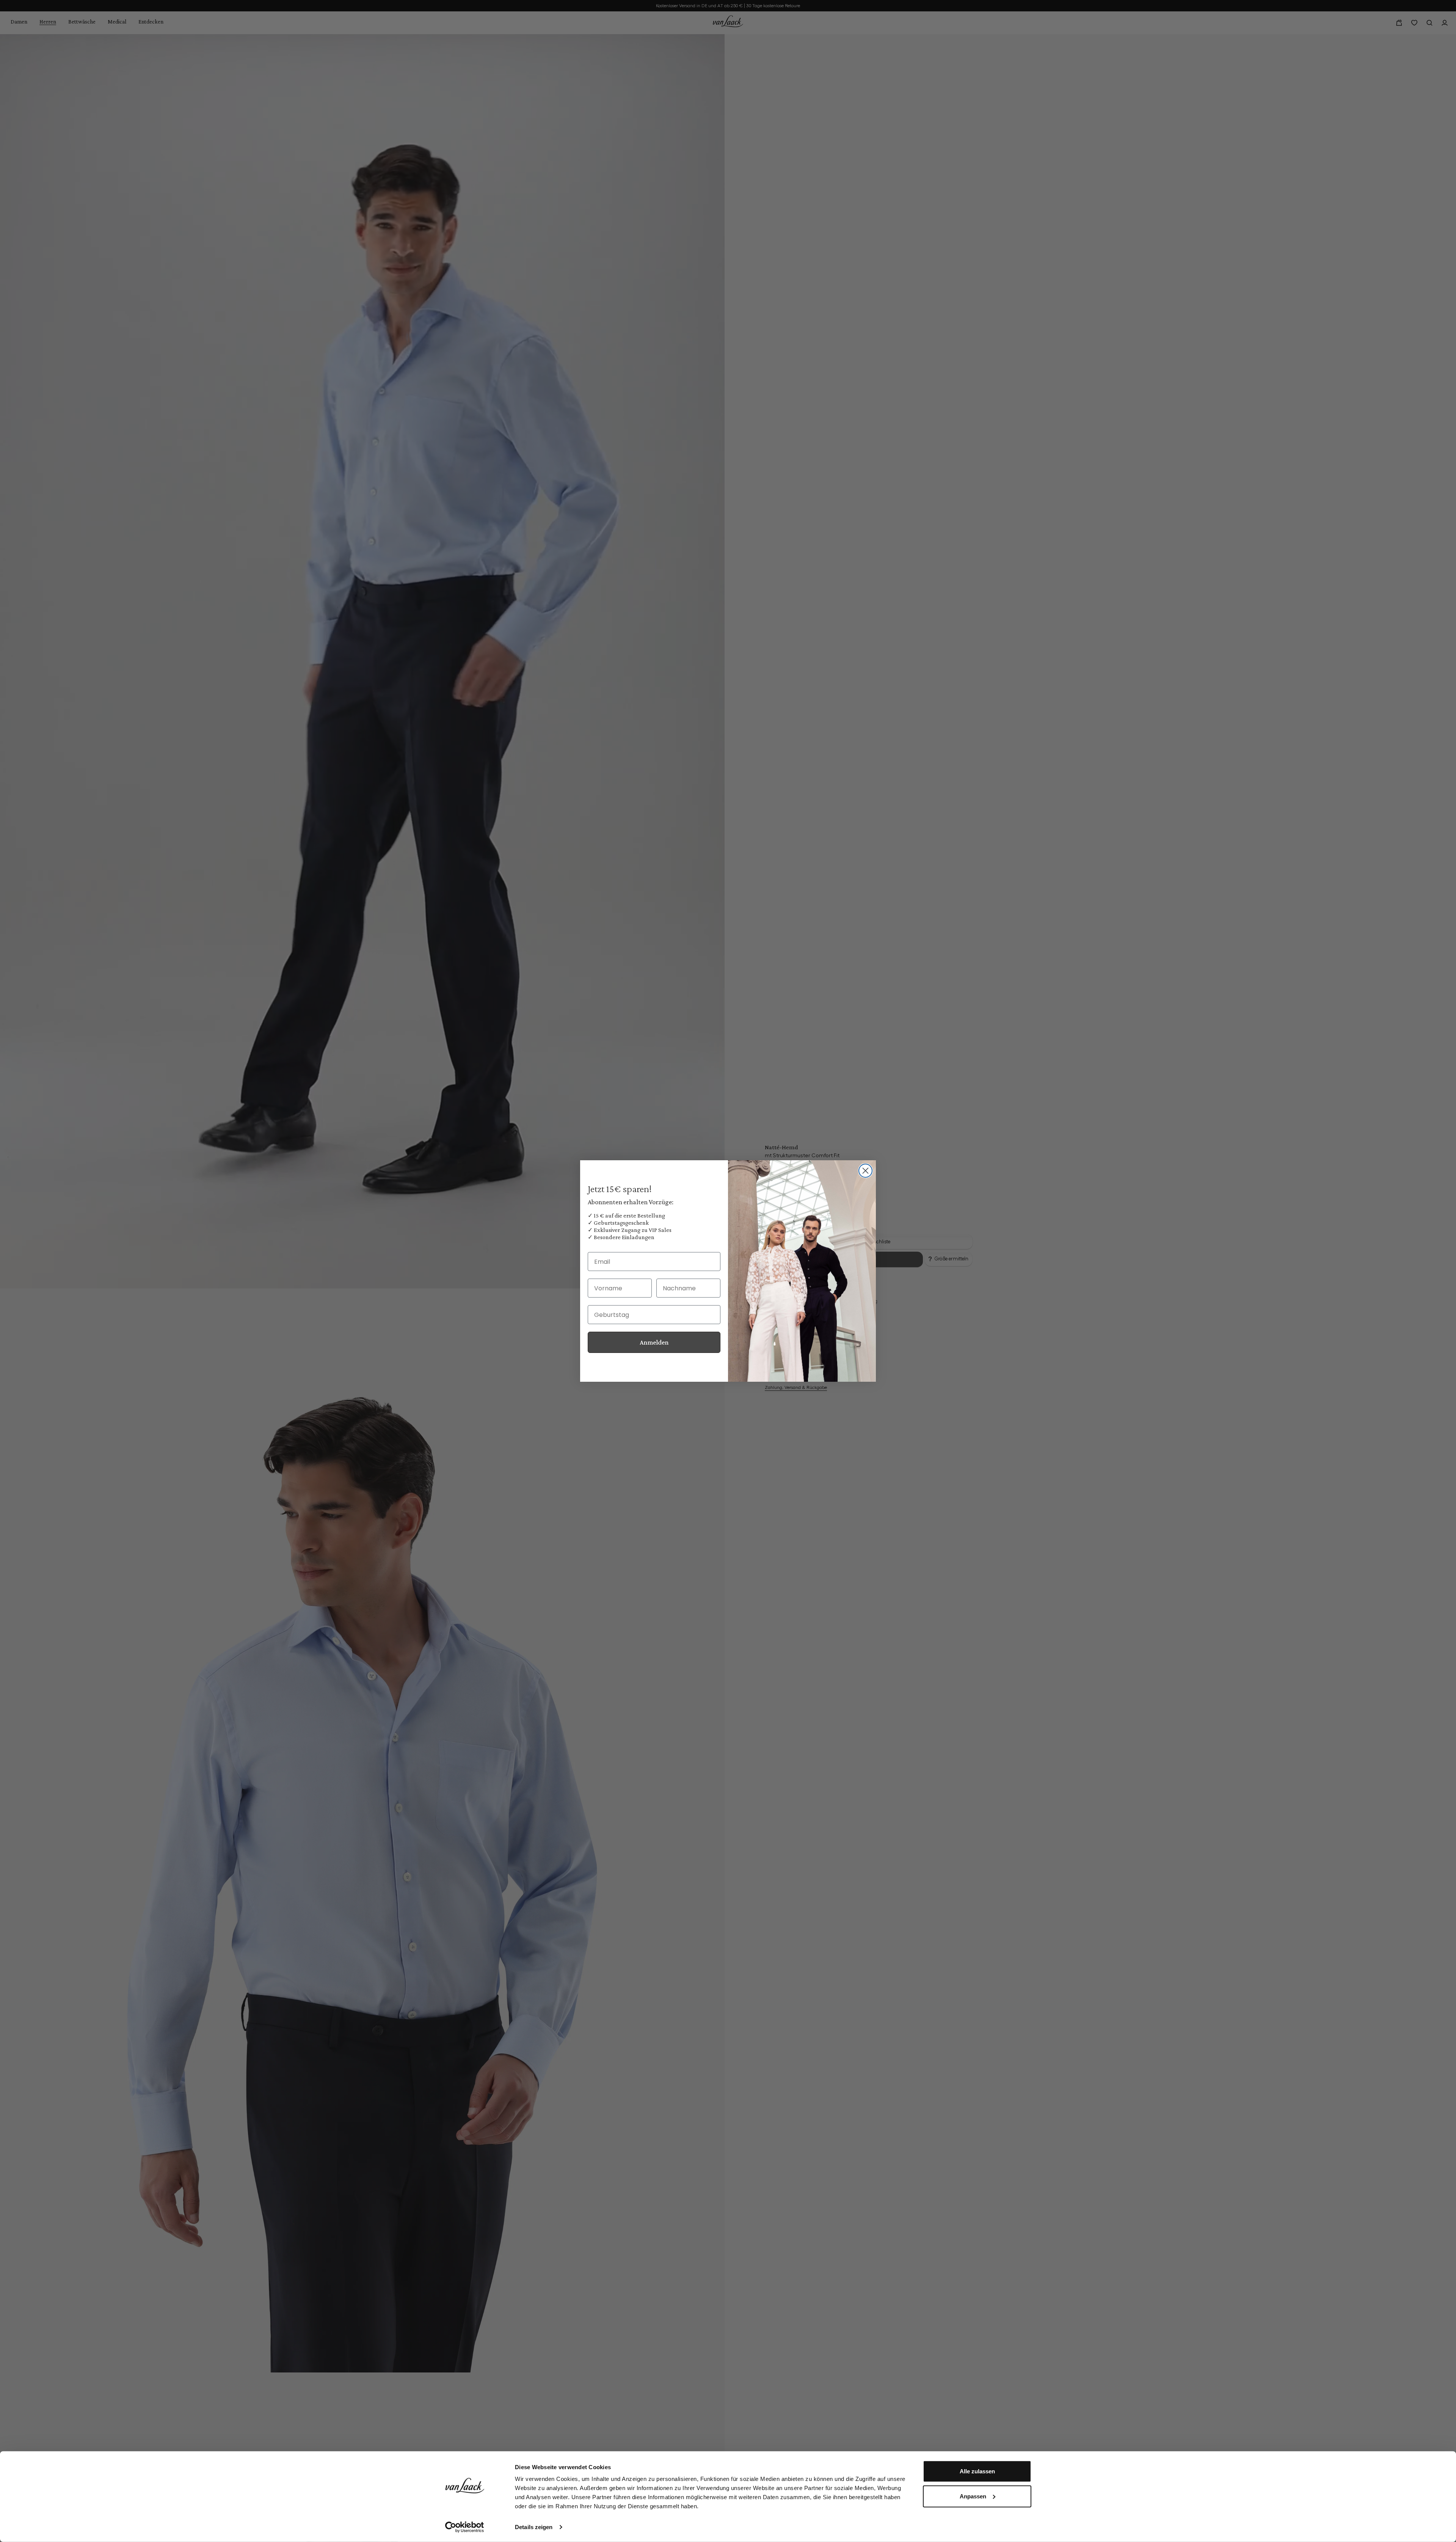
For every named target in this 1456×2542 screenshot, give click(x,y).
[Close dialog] (865, 1171)
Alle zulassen (977, 2471)
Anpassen (973, 2496)
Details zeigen (534, 2527)
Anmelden (654, 1342)
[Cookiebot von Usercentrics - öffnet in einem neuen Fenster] (465, 2527)
